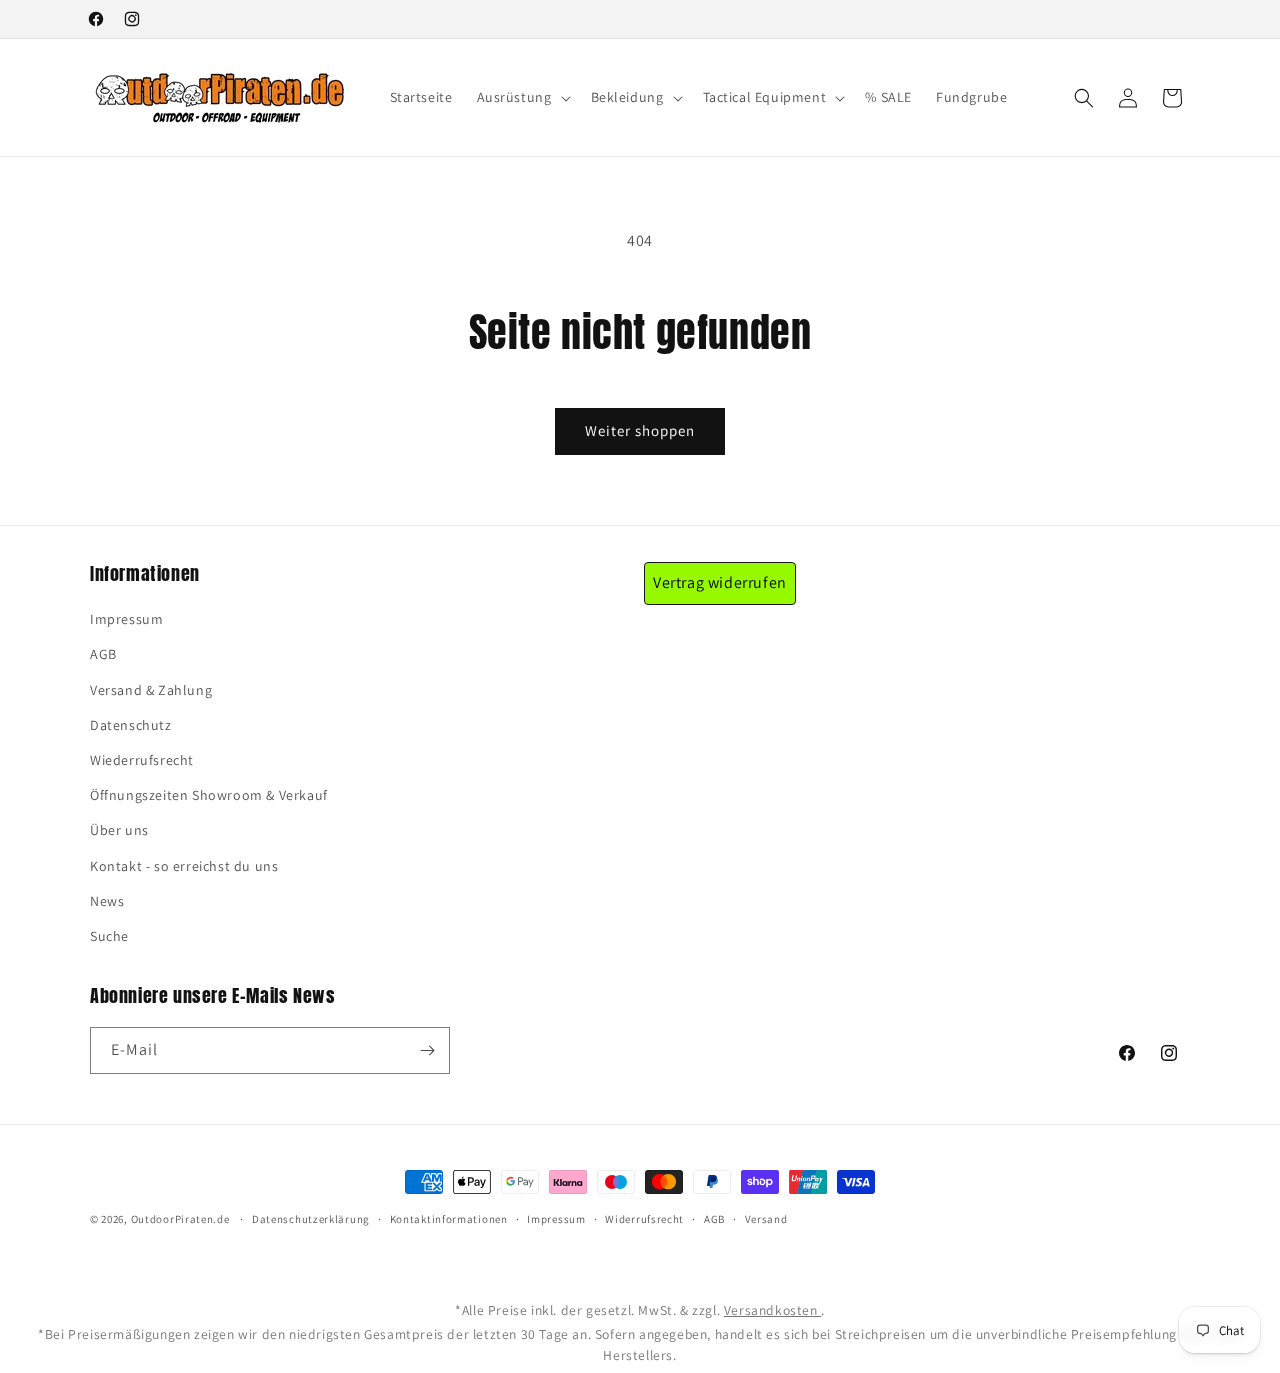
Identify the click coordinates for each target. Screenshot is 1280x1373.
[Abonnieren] (427, 1050)
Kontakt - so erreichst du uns (184, 866)
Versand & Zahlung (151, 690)
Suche (109, 936)
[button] (522, 97)
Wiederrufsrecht (142, 760)
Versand (766, 1219)
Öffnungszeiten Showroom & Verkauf (209, 795)
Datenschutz (131, 725)
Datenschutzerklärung (311, 1219)
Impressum (126, 619)
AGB (103, 654)
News (107, 901)
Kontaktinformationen (449, 1219)
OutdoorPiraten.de (180, 1219)
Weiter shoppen (640, 430)
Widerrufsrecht (644, 1219)
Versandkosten (772, 1310)
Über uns (119, 830)
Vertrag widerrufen (720, 582)
